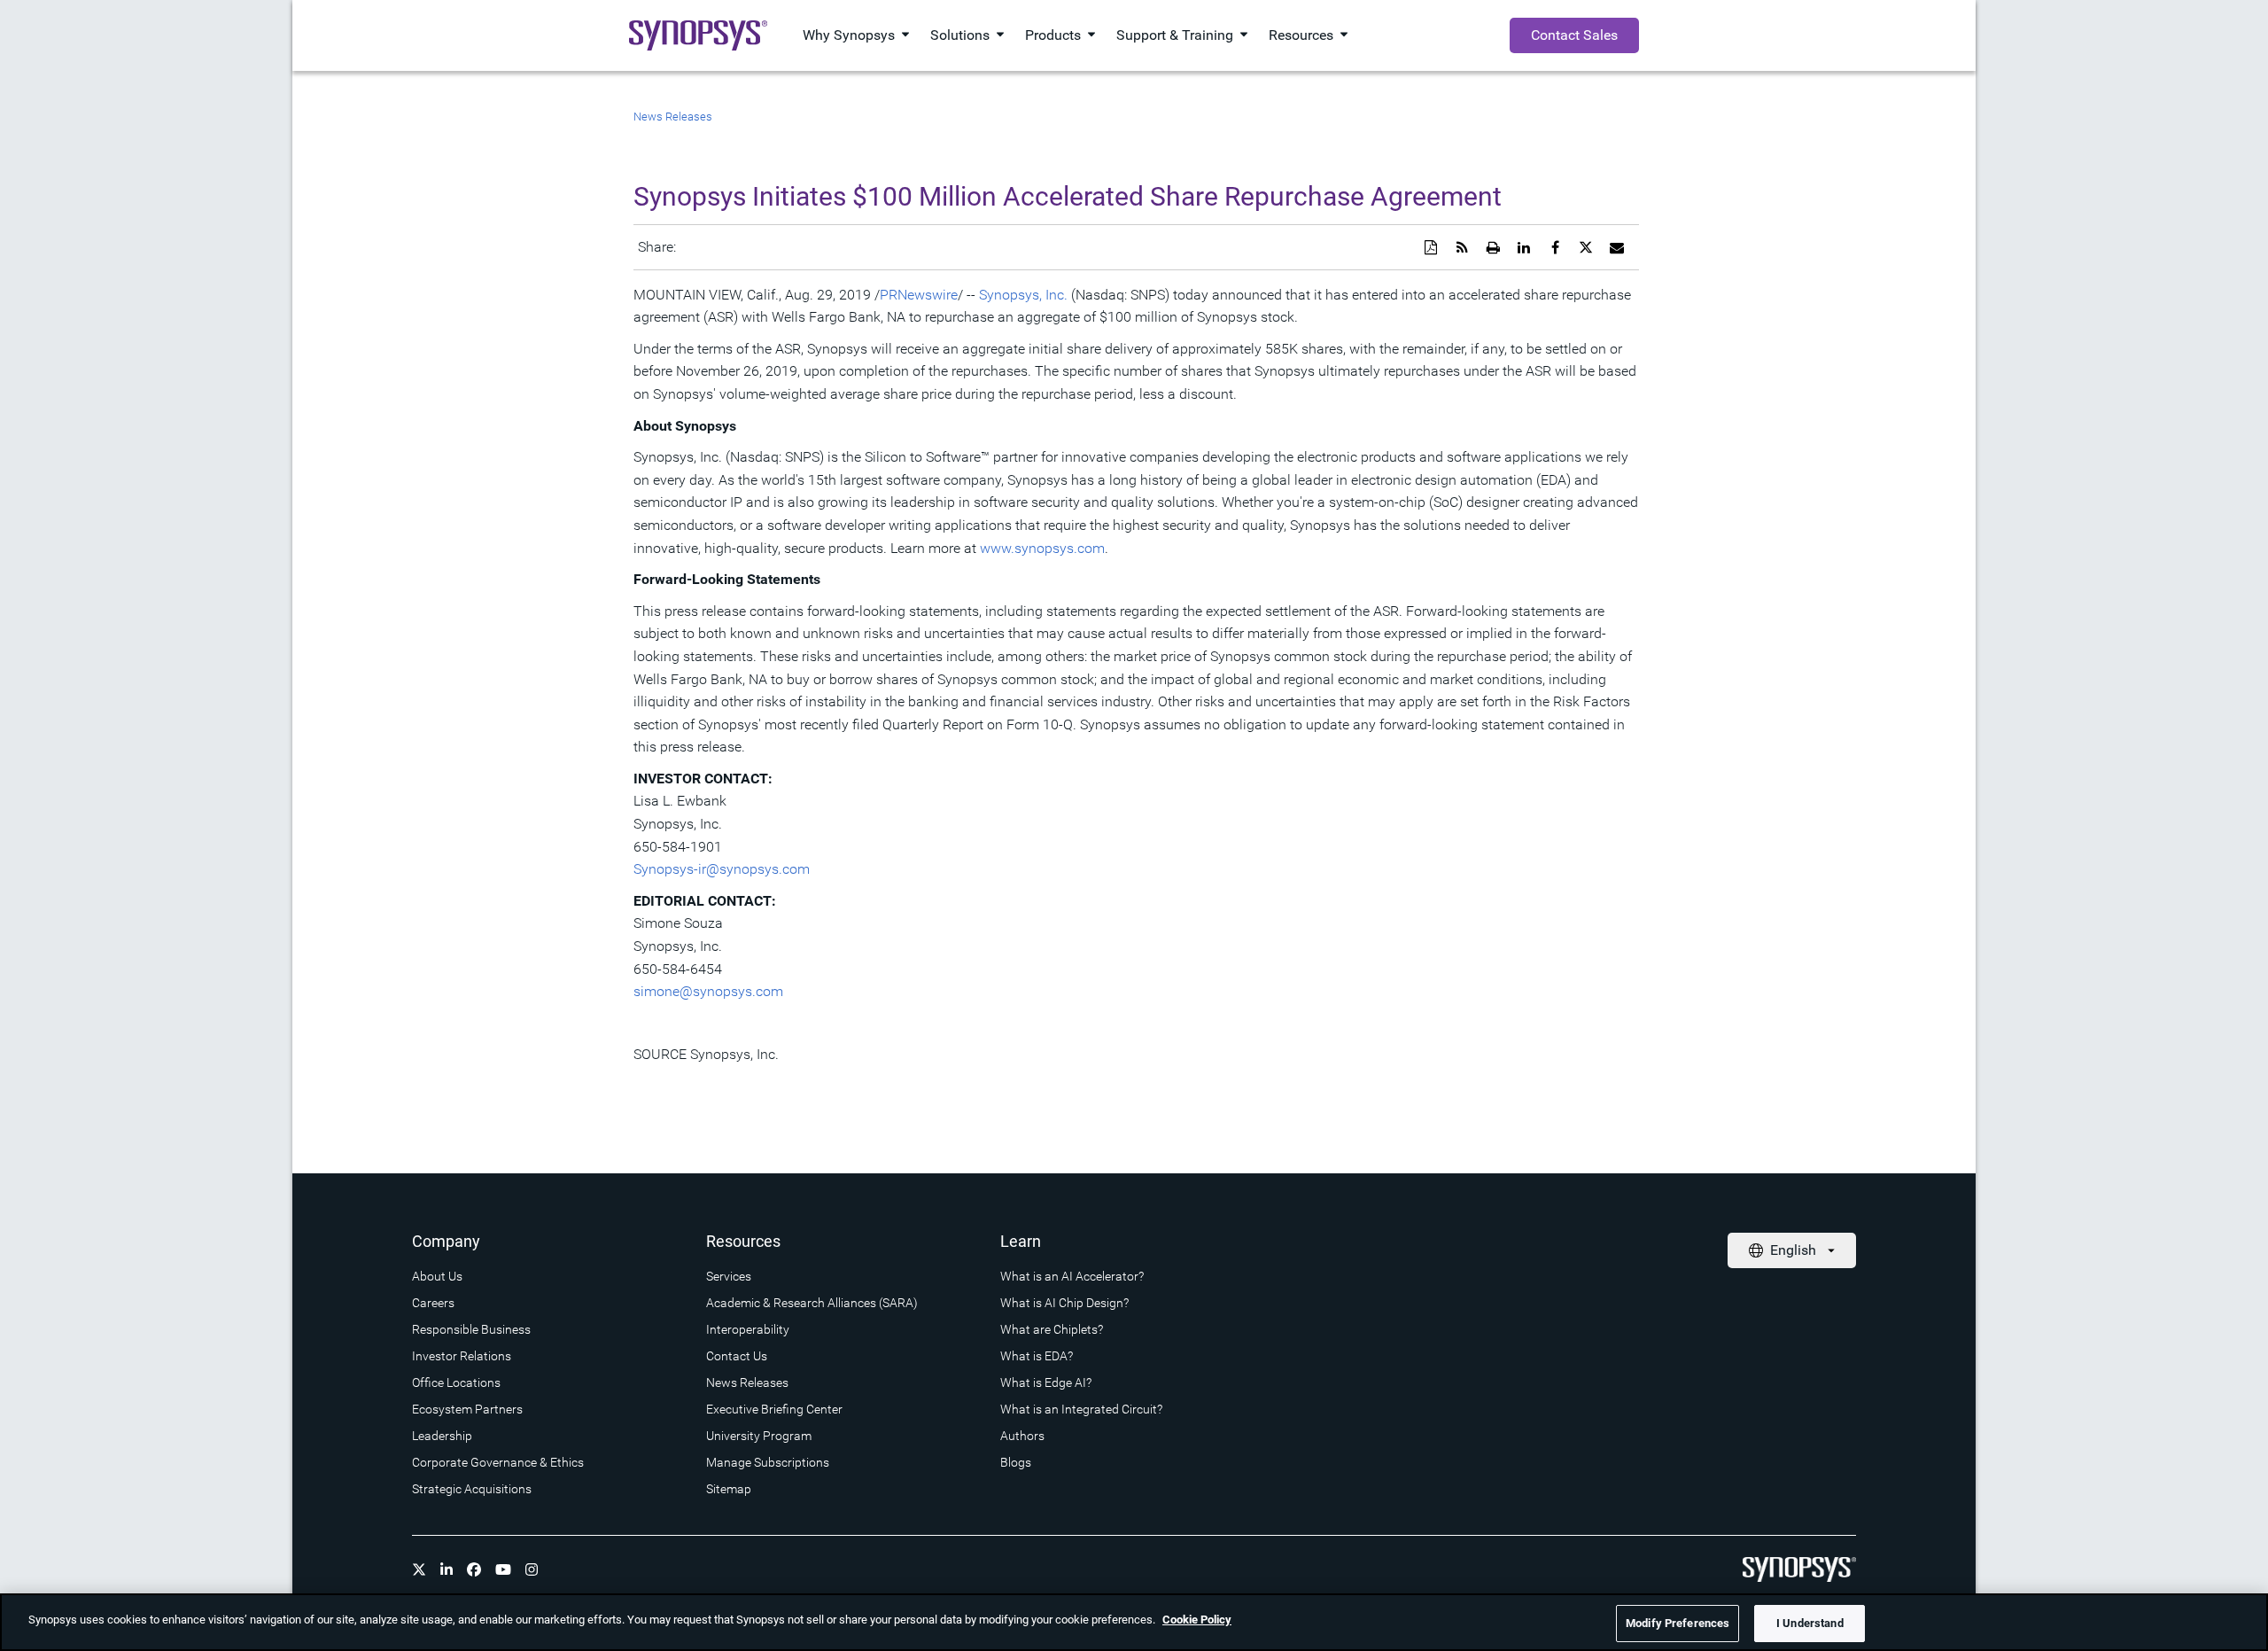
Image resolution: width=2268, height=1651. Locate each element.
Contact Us (737, 1356)
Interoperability (748, 1329)
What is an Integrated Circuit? (1081, 1409)
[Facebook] (474, 1569)
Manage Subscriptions (768, 1462)
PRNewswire (919, 295)
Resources (1301, 35)
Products (1053, 35)
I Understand (1810, 1623)
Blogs (1016, 1462)
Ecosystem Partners (467, 1409)
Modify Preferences (1678, 1623)
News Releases (673, 117)
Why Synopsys (849, 35)
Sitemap (729, 1489)
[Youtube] (503, 1569)
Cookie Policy (1197, 1620)
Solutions (960, 35)
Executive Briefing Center (774, 1409)
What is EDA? (1037, 1356)
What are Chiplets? (1052, 1329)
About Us (437, 1276)
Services (729, 1276)
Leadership (442, 1436)
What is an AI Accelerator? (1072, 1276)
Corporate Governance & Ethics (498, 1462)
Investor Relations (462, 1356)
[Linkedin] (447, 1569)
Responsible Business (471, 1329)
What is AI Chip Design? (1064, 1303)
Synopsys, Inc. (1023, 295)
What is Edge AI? (1046, 1382)
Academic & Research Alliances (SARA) (812, 1303)
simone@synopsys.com (708, 991)
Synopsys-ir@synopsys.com (722, 869)
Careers (433, 1303)
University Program (759, 1436)
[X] (419, 1569)
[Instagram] (532, 1569)
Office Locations (456, 1382)
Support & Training (1175, 35)
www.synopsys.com (1042, 548)
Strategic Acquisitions (472, 1489)
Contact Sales (1574, 35)
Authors (1022, 1436)
